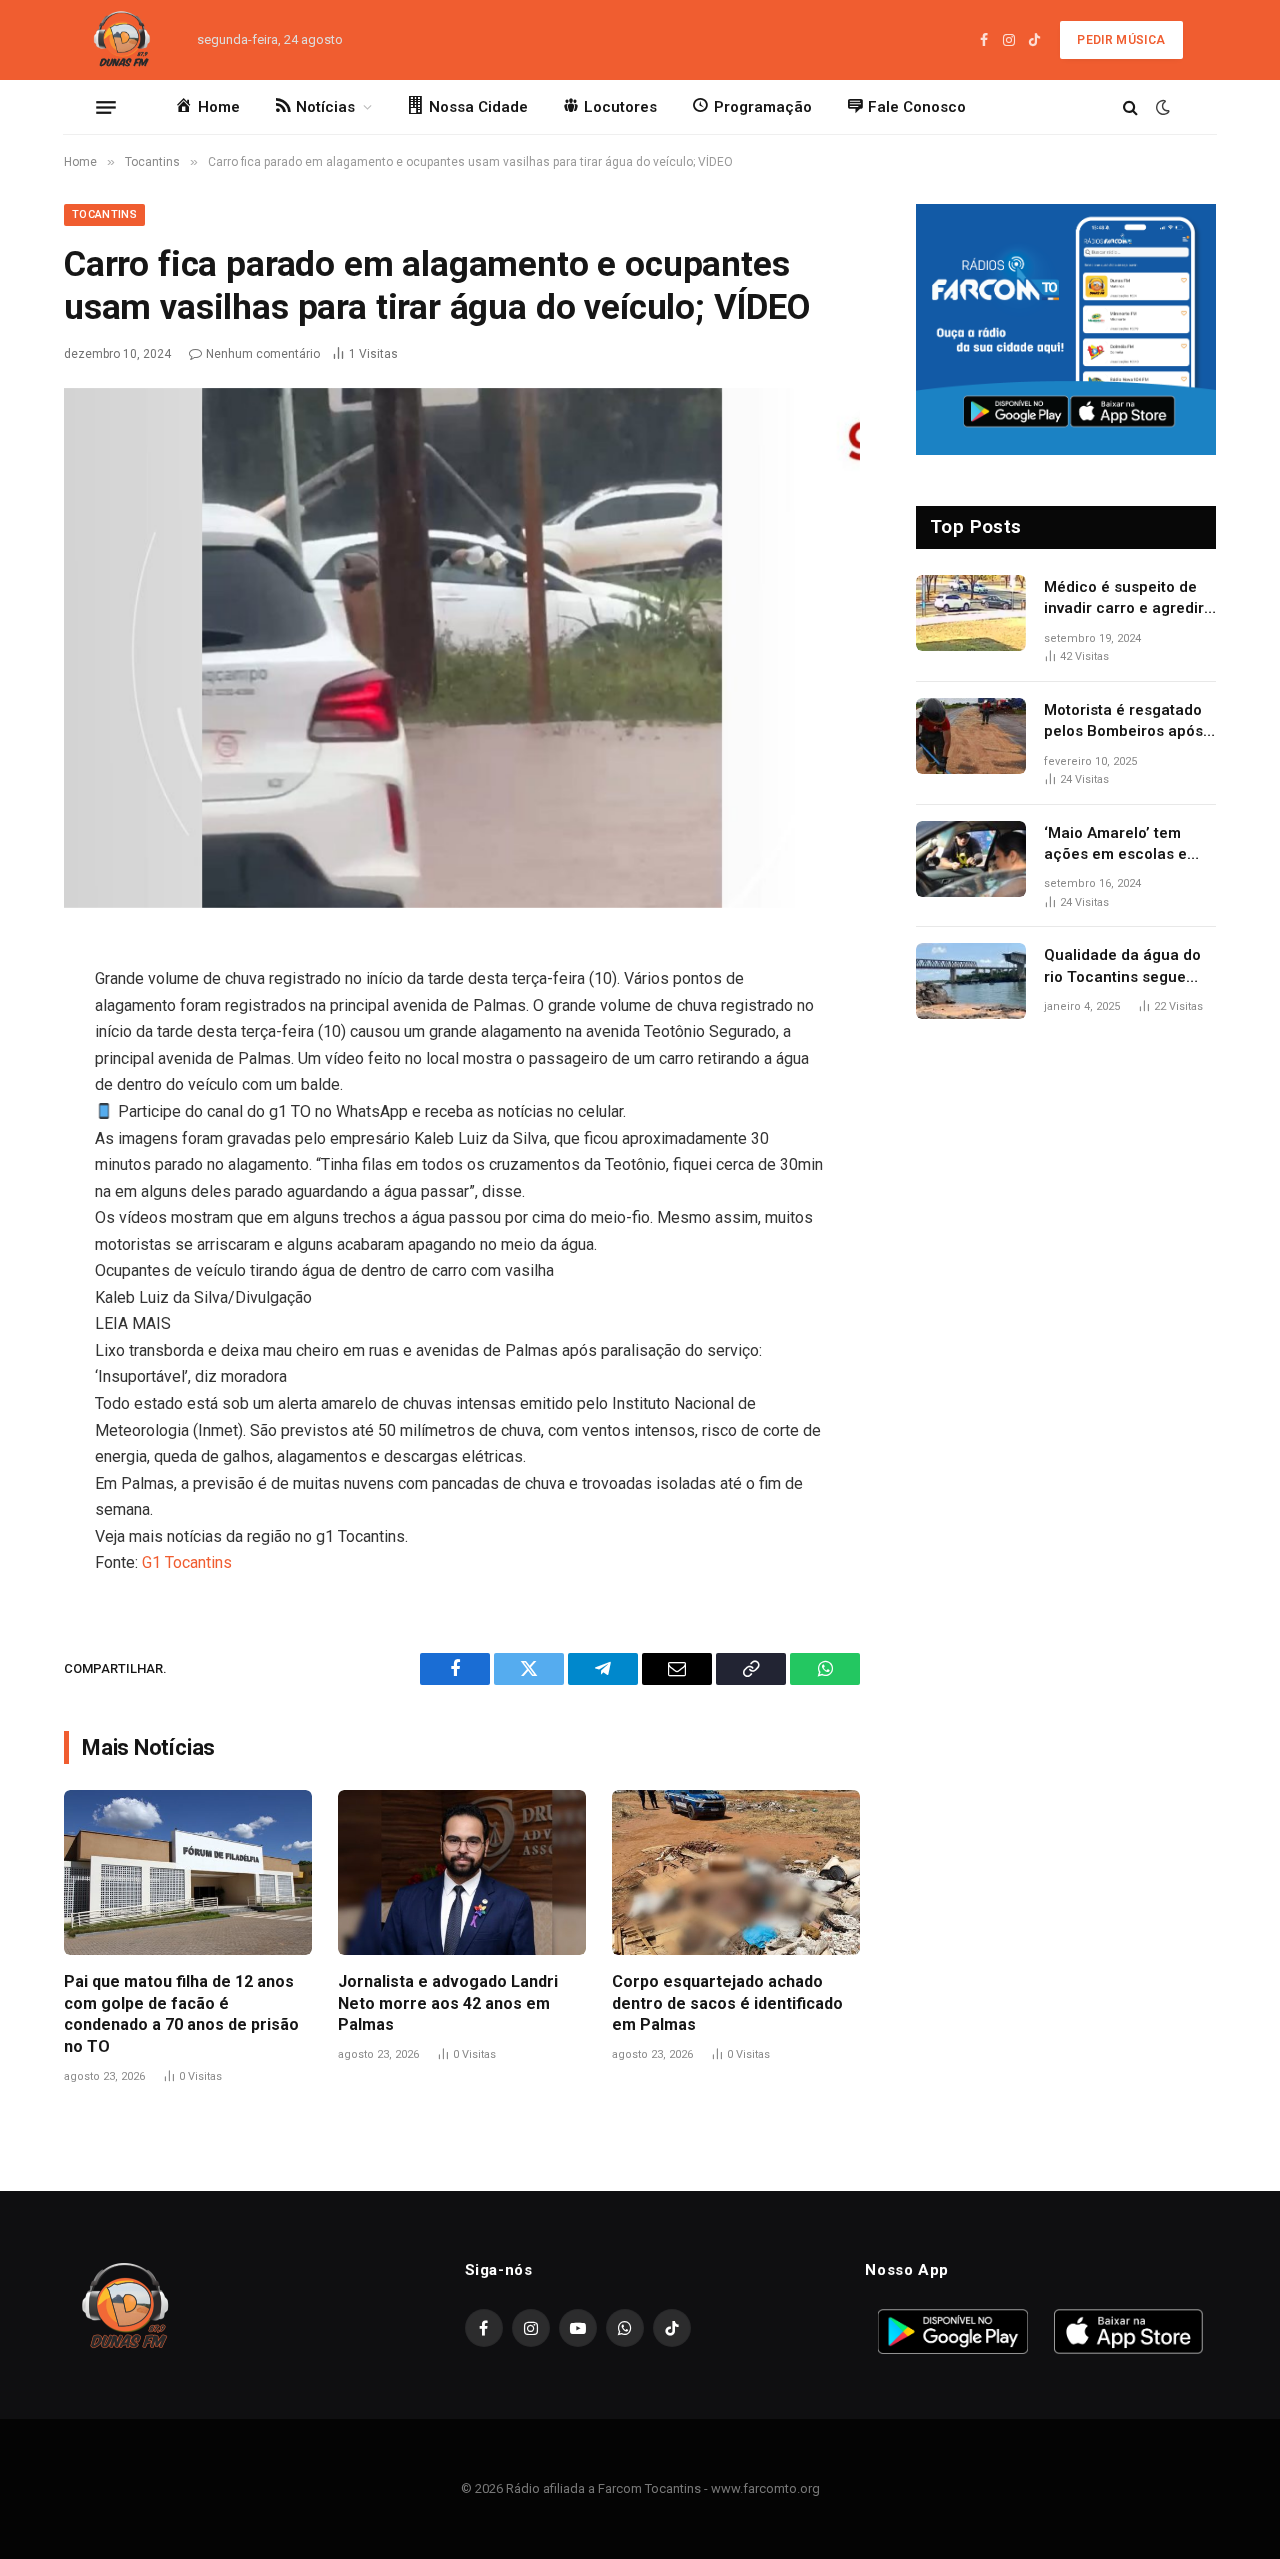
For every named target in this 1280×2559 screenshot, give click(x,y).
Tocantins (104, 214)
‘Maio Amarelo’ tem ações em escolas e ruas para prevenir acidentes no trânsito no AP (1120, 845)
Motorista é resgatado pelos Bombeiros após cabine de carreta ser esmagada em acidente (1128, 722)
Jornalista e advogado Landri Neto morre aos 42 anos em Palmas (448, 2003)
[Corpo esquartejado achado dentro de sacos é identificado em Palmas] (736, 1872)
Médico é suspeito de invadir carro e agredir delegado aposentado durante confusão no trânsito (1124, 599)
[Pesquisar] (1130, 107)
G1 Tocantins (187, 1562)
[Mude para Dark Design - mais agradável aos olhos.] (1161, 107)
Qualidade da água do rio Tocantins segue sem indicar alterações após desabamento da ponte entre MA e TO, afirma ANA (1126, 967)
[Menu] (106, 107)
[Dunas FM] (122, 40)
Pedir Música (1121, 40)
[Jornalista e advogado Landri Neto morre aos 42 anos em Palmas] (462, 1872)
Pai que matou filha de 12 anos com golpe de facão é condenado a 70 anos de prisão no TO (181, 2014)
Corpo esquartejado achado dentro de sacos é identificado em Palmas (727, 2003)
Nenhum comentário (263, 354)
